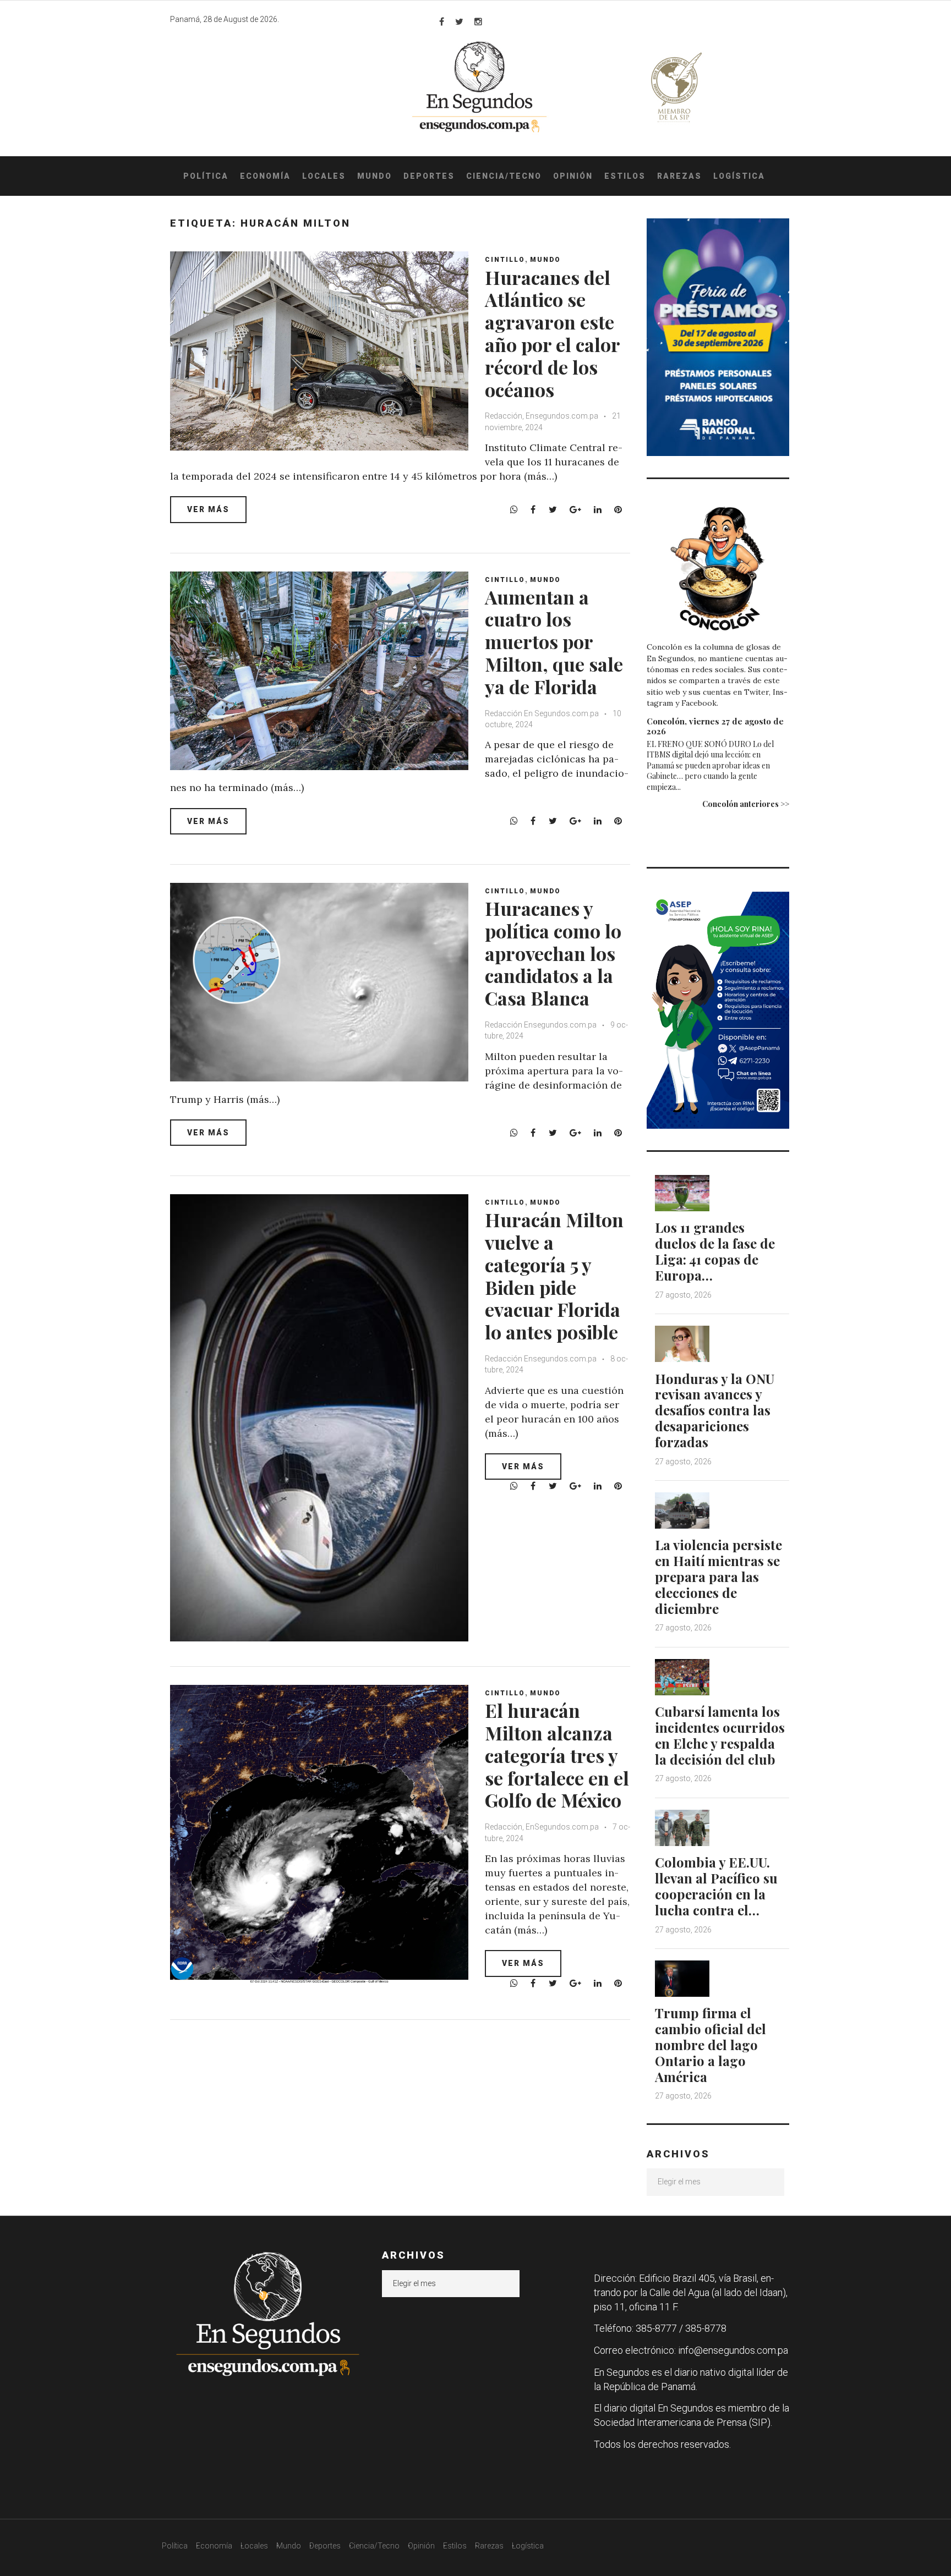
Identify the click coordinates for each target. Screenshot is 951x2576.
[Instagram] (478, 21)
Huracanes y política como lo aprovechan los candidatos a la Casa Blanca (553, 953)
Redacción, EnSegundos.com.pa (542, 1827)
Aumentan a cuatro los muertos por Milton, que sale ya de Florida (554, 642)
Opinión (573, 176)
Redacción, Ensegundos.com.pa (542, 416)
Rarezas (679, 176)
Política (206, 176)
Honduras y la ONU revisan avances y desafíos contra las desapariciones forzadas (715, 1410)
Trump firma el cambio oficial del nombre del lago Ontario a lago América (710, 2044)
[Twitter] (459, 21)
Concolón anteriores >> (746, 804)
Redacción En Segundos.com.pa (542, 713)
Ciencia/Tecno (504, 176)
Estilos (625, 176)
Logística (739, 176)
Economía (265, 176)
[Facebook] (442, 21)
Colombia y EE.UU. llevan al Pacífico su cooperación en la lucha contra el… (716, 1886)
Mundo (375, 176)
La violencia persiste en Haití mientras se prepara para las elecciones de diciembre (718, 1576)
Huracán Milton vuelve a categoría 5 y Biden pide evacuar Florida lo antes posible (554, 1276)
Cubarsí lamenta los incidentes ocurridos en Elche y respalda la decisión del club (720, 1735)
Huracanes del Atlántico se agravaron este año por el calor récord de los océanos (552, 333)
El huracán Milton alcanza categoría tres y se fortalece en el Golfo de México (557, 1755)
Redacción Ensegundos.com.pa (541, 1025)
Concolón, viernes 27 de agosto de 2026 (715, 726)
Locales (324, 176)
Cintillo (505, 260)
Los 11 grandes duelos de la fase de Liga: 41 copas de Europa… (715, 1251)
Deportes (429, 176)
